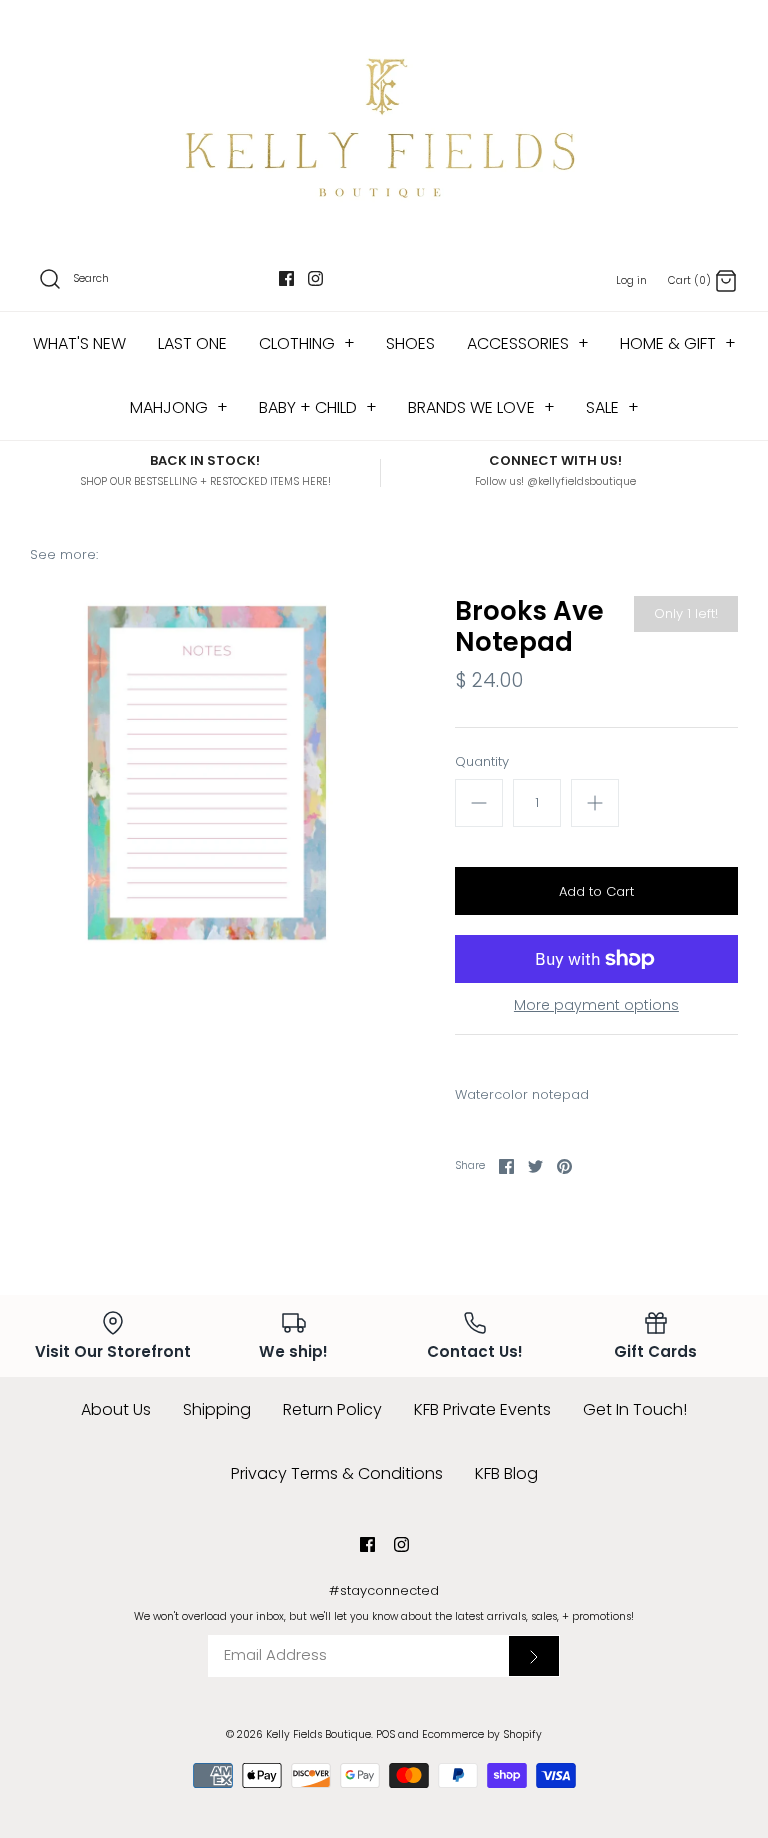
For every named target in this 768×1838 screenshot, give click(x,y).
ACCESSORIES (528, 343)
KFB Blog (506, 1473)
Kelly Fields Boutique (318, 1734)
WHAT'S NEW (79, 343)
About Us (116, 1409)
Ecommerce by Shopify (482, 1734)
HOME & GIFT (678, 343)
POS (385, 1734)
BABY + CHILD (318, 407)
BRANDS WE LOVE (481, 407)
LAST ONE (192, 343)
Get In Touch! (635, 1409)
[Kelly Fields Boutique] (384, 125)
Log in (631, 280)
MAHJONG (179, 407)
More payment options (596, 1005)
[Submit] (534, 1656)
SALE (612, 407)
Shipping (217, 1409)
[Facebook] (286, 278)
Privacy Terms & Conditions (337, 1473)
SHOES (410, 343)
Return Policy (332, 1409)
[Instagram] (315, 278)
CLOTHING (307, 343)
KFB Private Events (482, 1409)
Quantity (482, 762)
